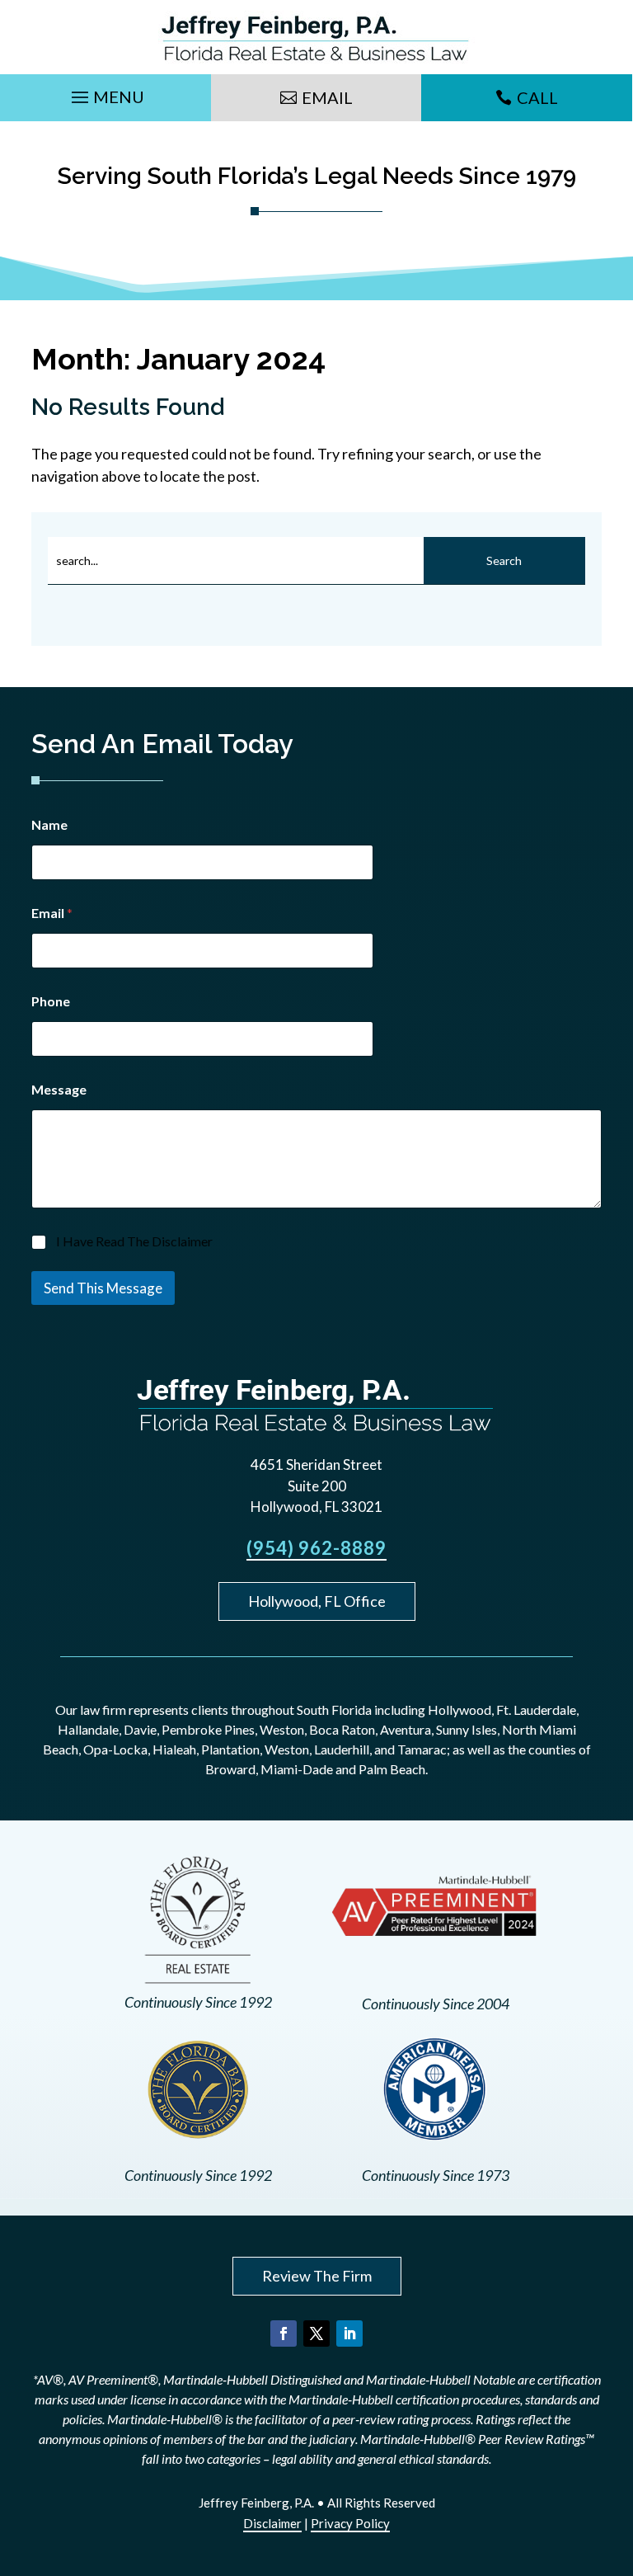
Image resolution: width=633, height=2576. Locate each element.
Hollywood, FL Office (317, 1601)
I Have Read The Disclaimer (134, 1241)
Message (59, 1089)
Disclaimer (272, 2523)
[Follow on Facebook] (284, 2333)
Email (327, 97)
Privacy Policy (350, 2523)
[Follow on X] (316, 2333)
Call (537, 97)
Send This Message (103, 1288)
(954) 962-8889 (316, 1548)
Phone (51, 1001)
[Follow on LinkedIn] (349, 2333)
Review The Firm (317, 2276)
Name (49, 824)
